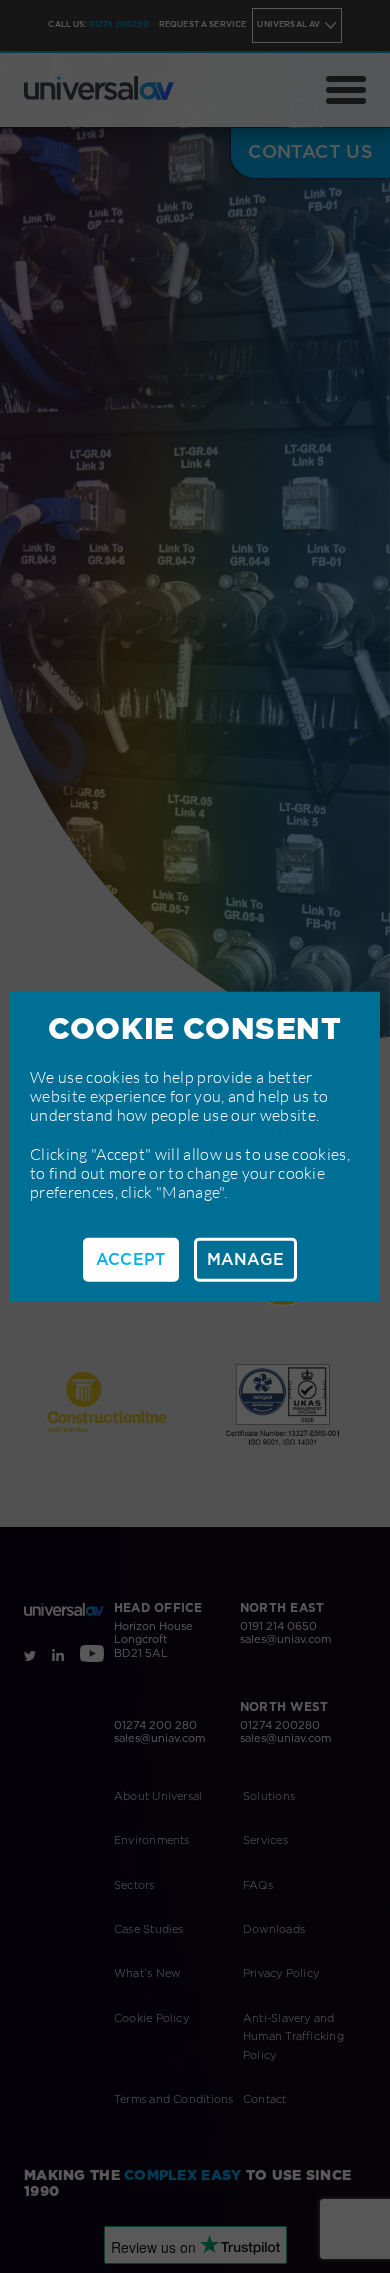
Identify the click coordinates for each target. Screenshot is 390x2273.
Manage (246, 1259)
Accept (131, 1259)
